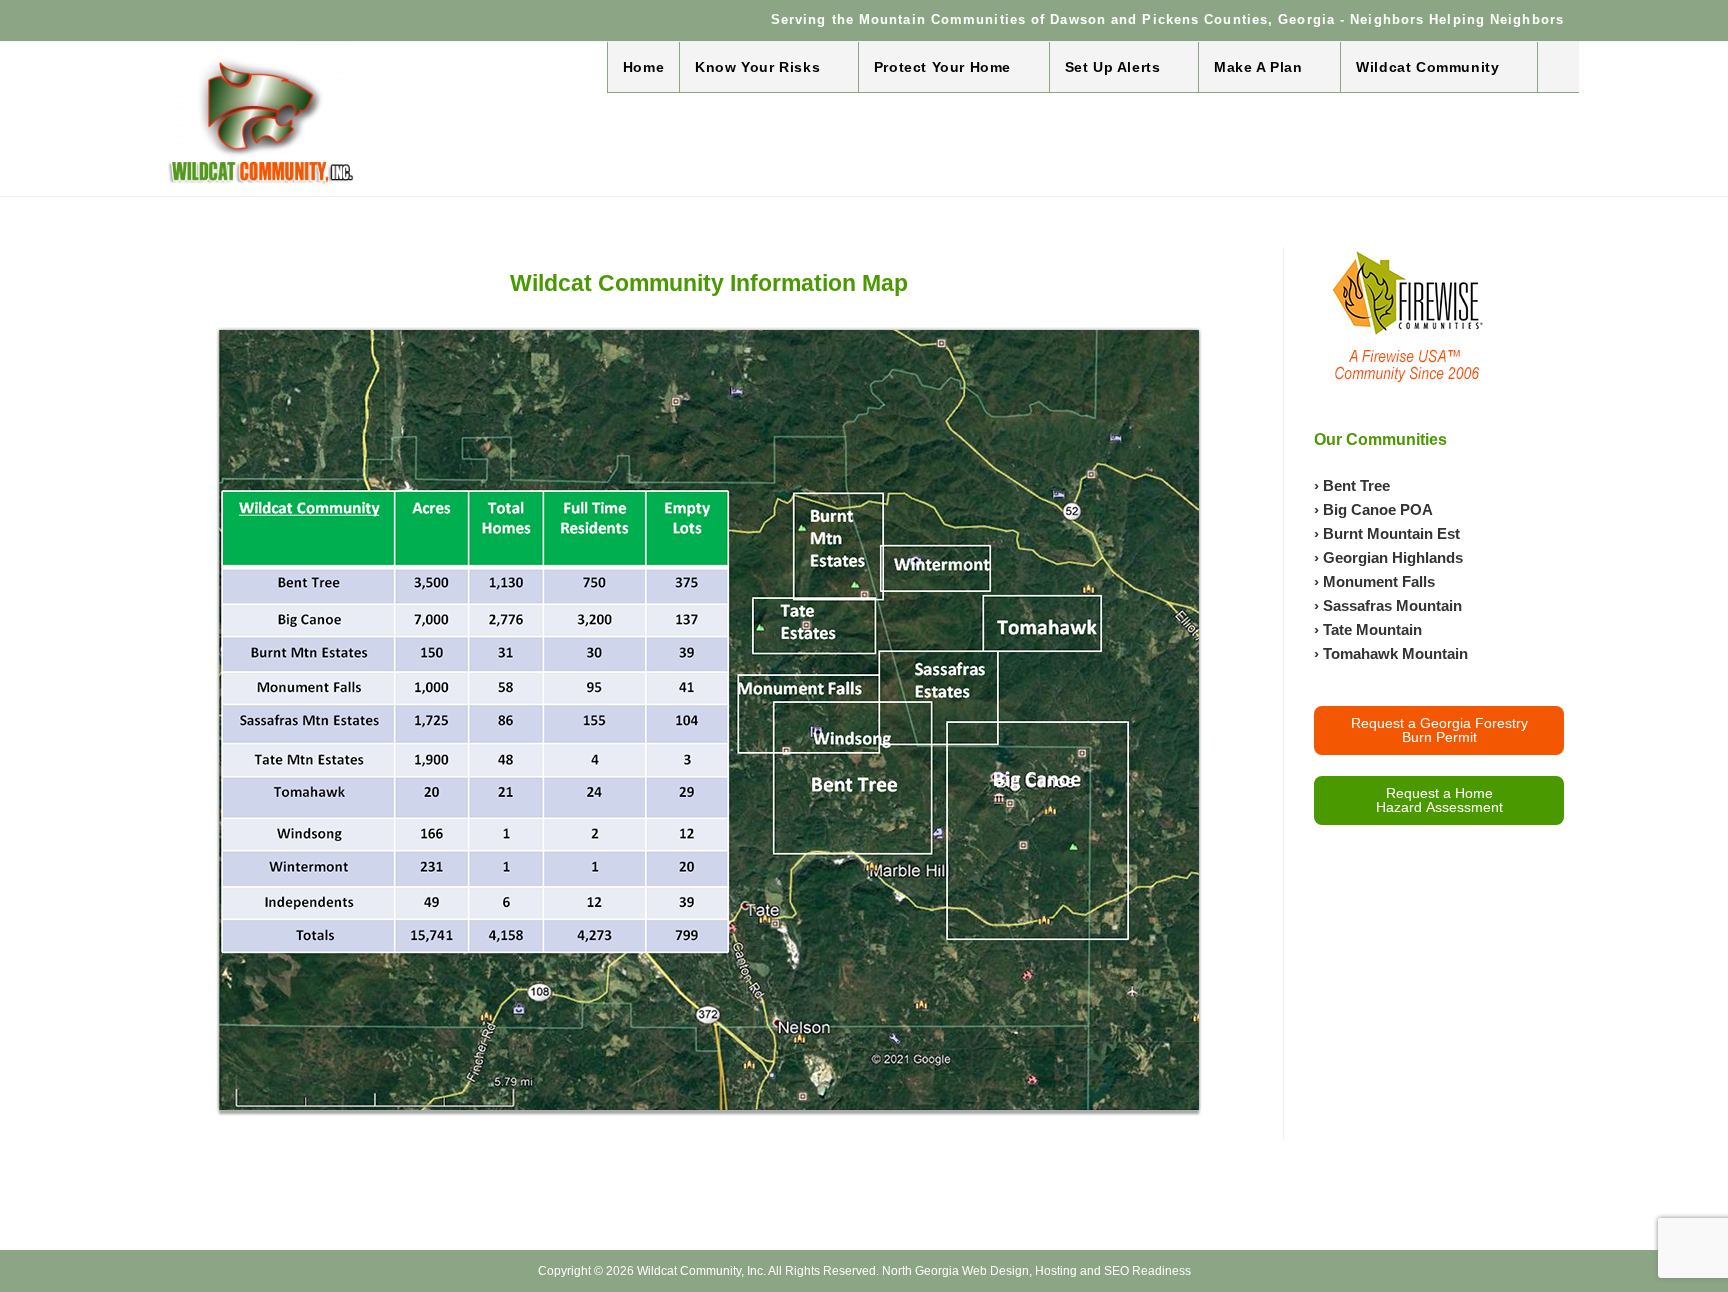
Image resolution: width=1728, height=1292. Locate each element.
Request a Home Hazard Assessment (1439, 800)
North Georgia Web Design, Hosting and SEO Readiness (1036, 1271)
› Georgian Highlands (1388, 557)
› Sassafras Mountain (1388, 605)
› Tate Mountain (1368, 629)
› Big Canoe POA (1373, 509)
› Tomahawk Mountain (1391, 653)
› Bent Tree (1352, 485)
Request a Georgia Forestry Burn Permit (1439, 730)
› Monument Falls (1374, 581)
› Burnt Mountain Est (1387, 533)
